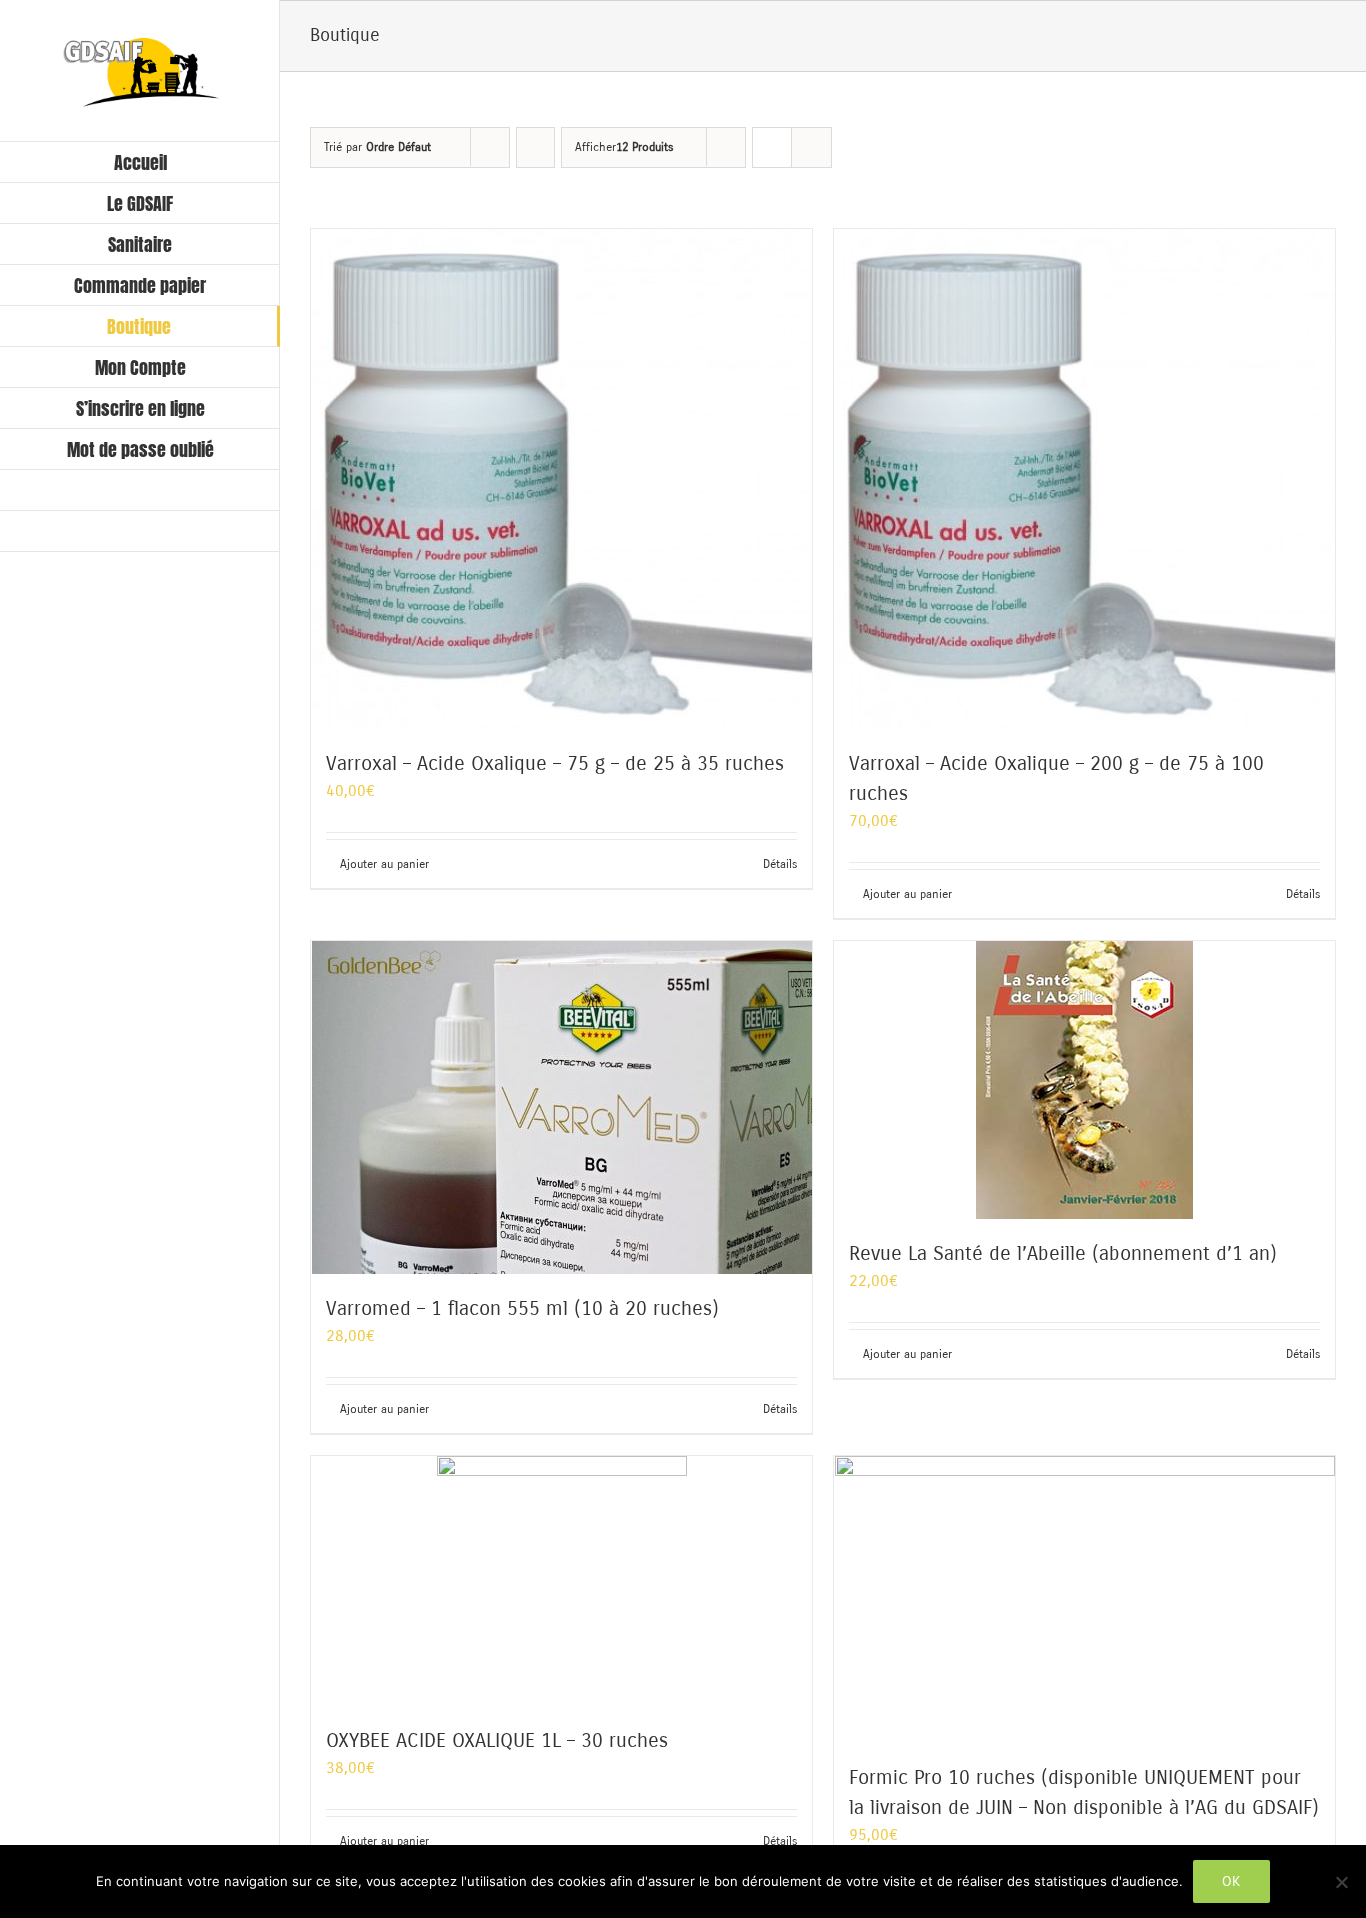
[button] (140, 531)
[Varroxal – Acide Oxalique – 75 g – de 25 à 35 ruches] (561, 479)
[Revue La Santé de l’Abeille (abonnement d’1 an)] (1084, 1080)
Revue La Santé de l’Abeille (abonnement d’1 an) (1063, 1253)
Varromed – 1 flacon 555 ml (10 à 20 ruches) (522, 1308)
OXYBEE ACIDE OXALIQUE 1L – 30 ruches (497, 1740)
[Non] (1341, 1882)
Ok (1231, 1881)
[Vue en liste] (811, 147)
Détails (780, 864)
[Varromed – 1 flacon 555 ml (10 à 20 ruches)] (561, 1107)
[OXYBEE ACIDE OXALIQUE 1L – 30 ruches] (561, 1581)
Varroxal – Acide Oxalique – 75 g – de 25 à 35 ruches (555, 763)
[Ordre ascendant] (535, 147)
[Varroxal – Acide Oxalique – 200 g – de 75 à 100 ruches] (1084, 479)
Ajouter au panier (384, 864)
